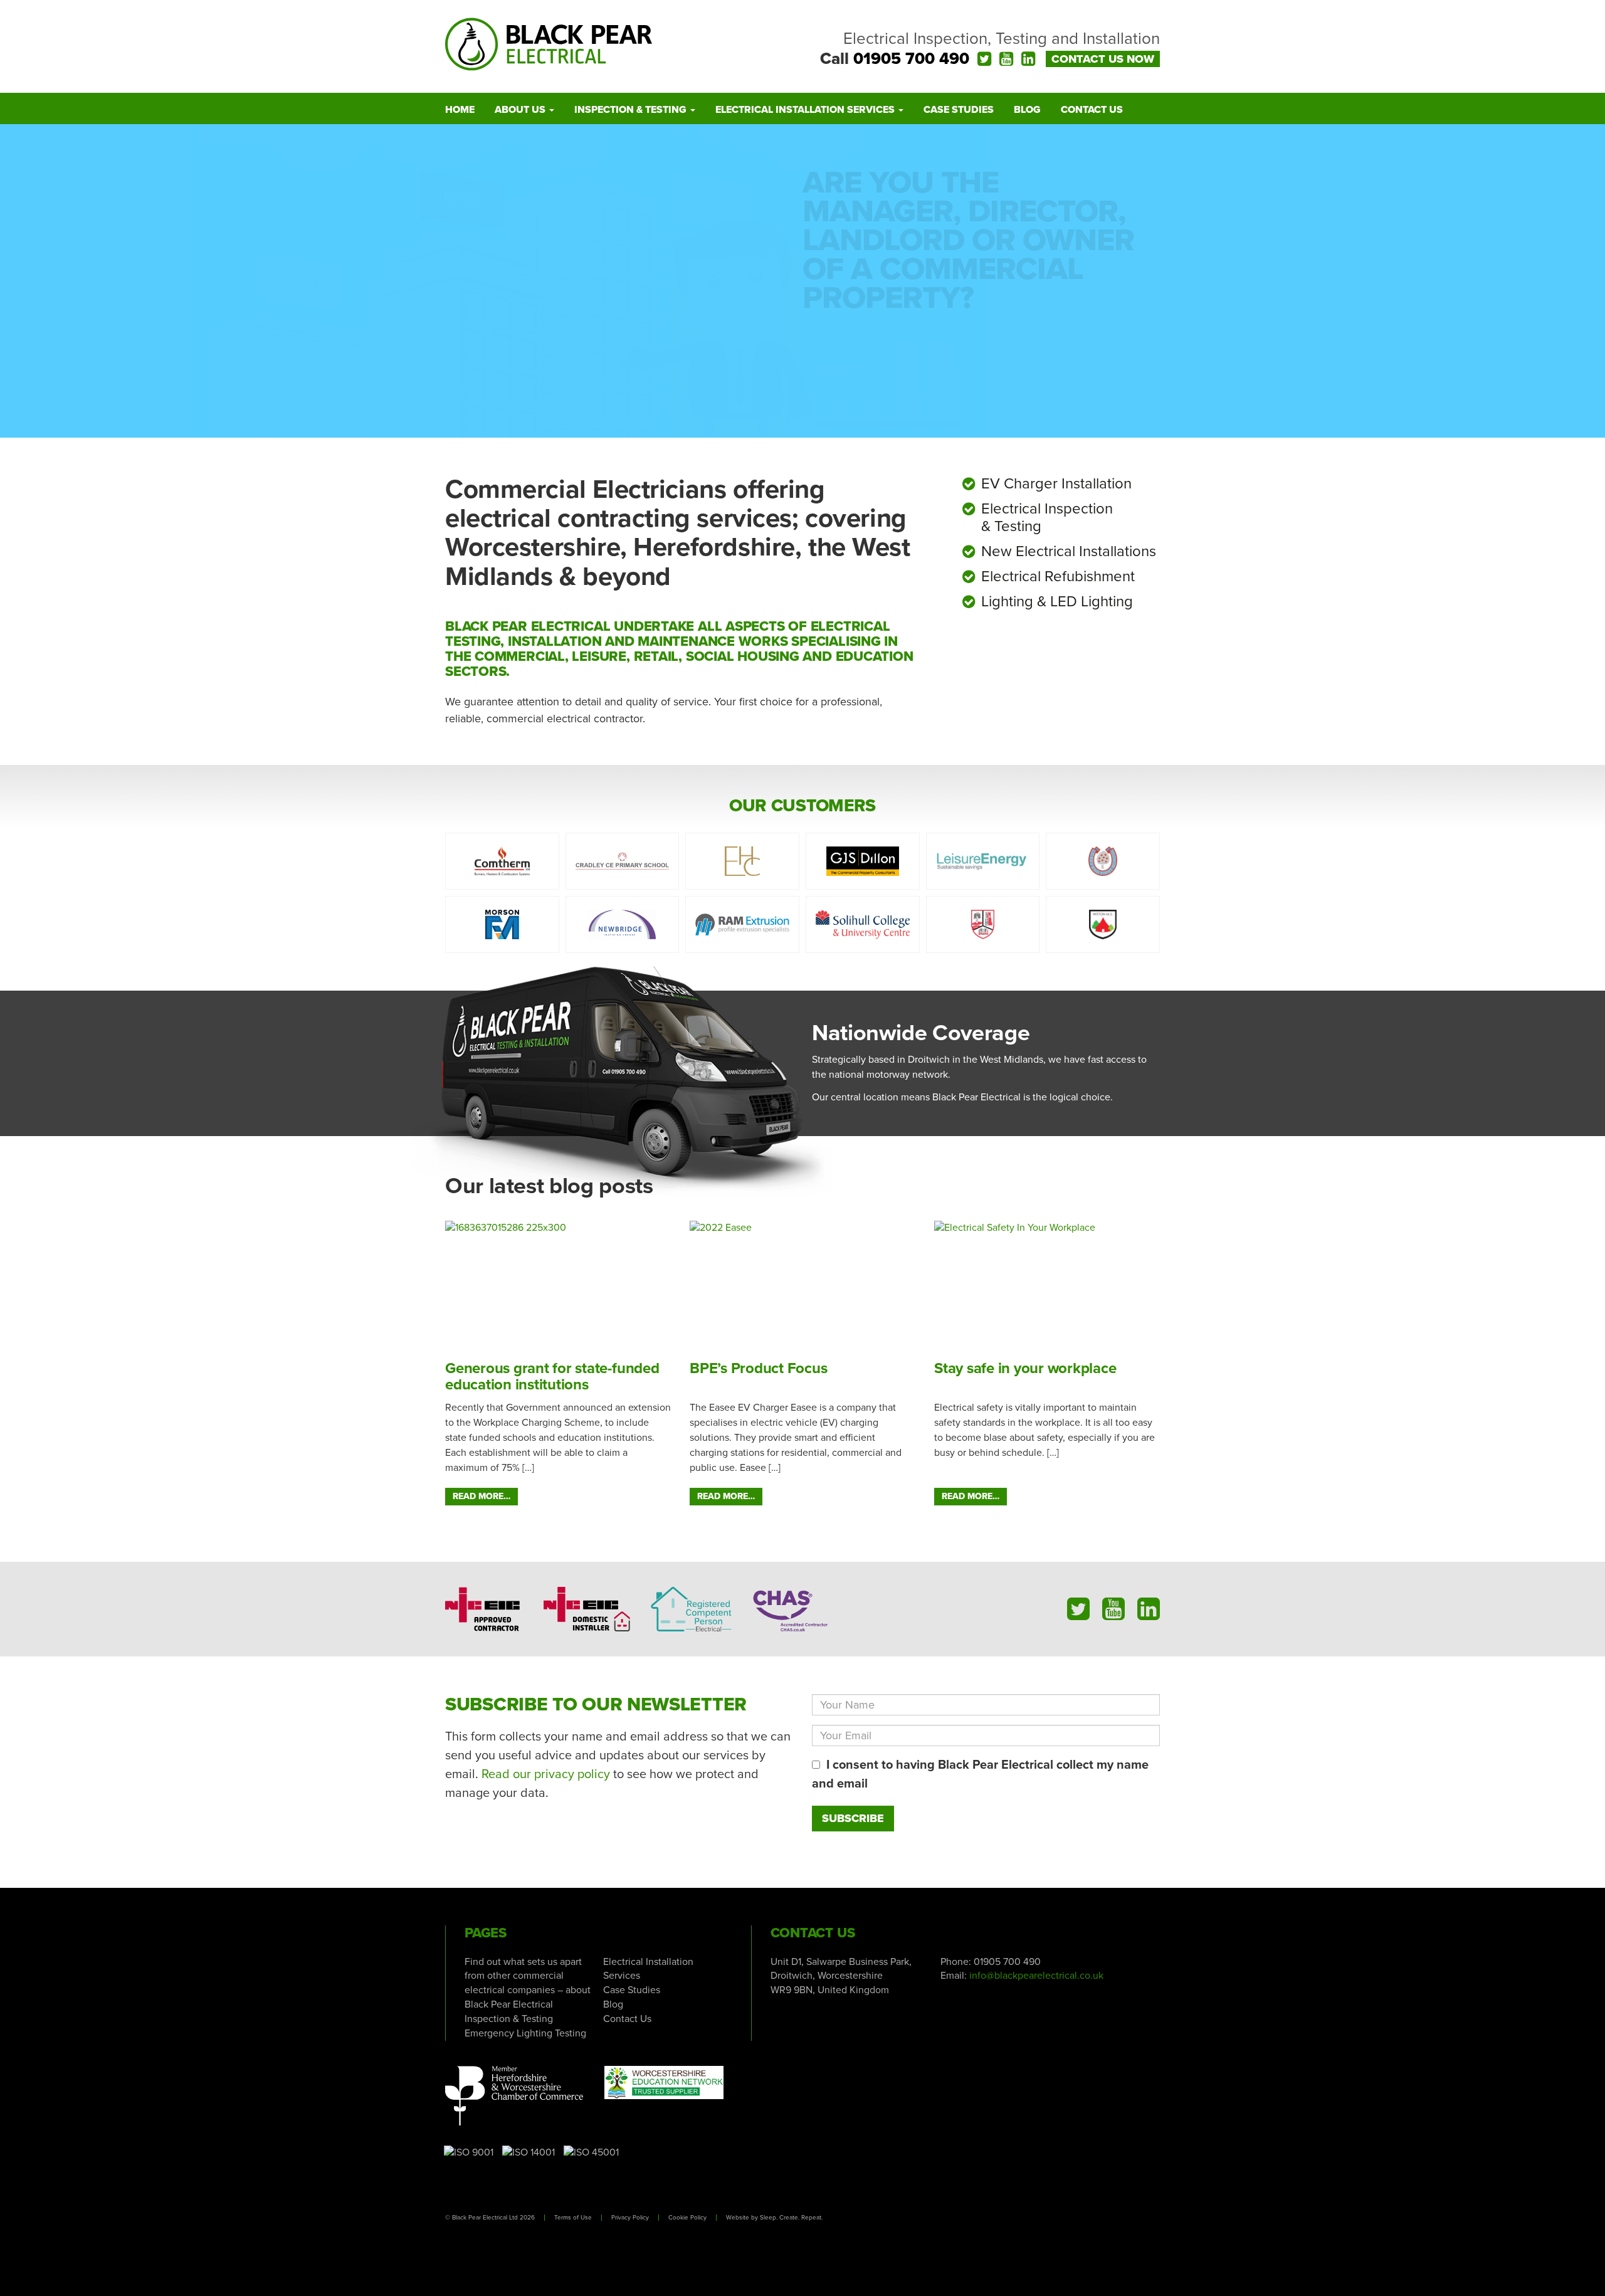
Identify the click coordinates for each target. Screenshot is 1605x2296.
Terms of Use (573, 2218)
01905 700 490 (911, 59)
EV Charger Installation (1056, 484)
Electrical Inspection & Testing (1047, 518)
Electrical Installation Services (806, 110)
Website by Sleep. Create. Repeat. (774, 2218)
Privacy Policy (630, 2218)
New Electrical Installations (1069, 551)
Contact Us (1092, 110)
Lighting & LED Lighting (1057, 602)
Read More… (481, 1496)
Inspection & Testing (632, 110)
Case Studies (959, 110)
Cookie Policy (687, 2218)
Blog (1027, 110)
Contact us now (1103, 59)
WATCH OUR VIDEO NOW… (928, 358)
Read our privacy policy (546, 1774)
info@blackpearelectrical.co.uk (1036, 1976)
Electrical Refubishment (1058, 577)
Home (460, 110)
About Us (521, 110)
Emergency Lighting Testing (525, 2033)
